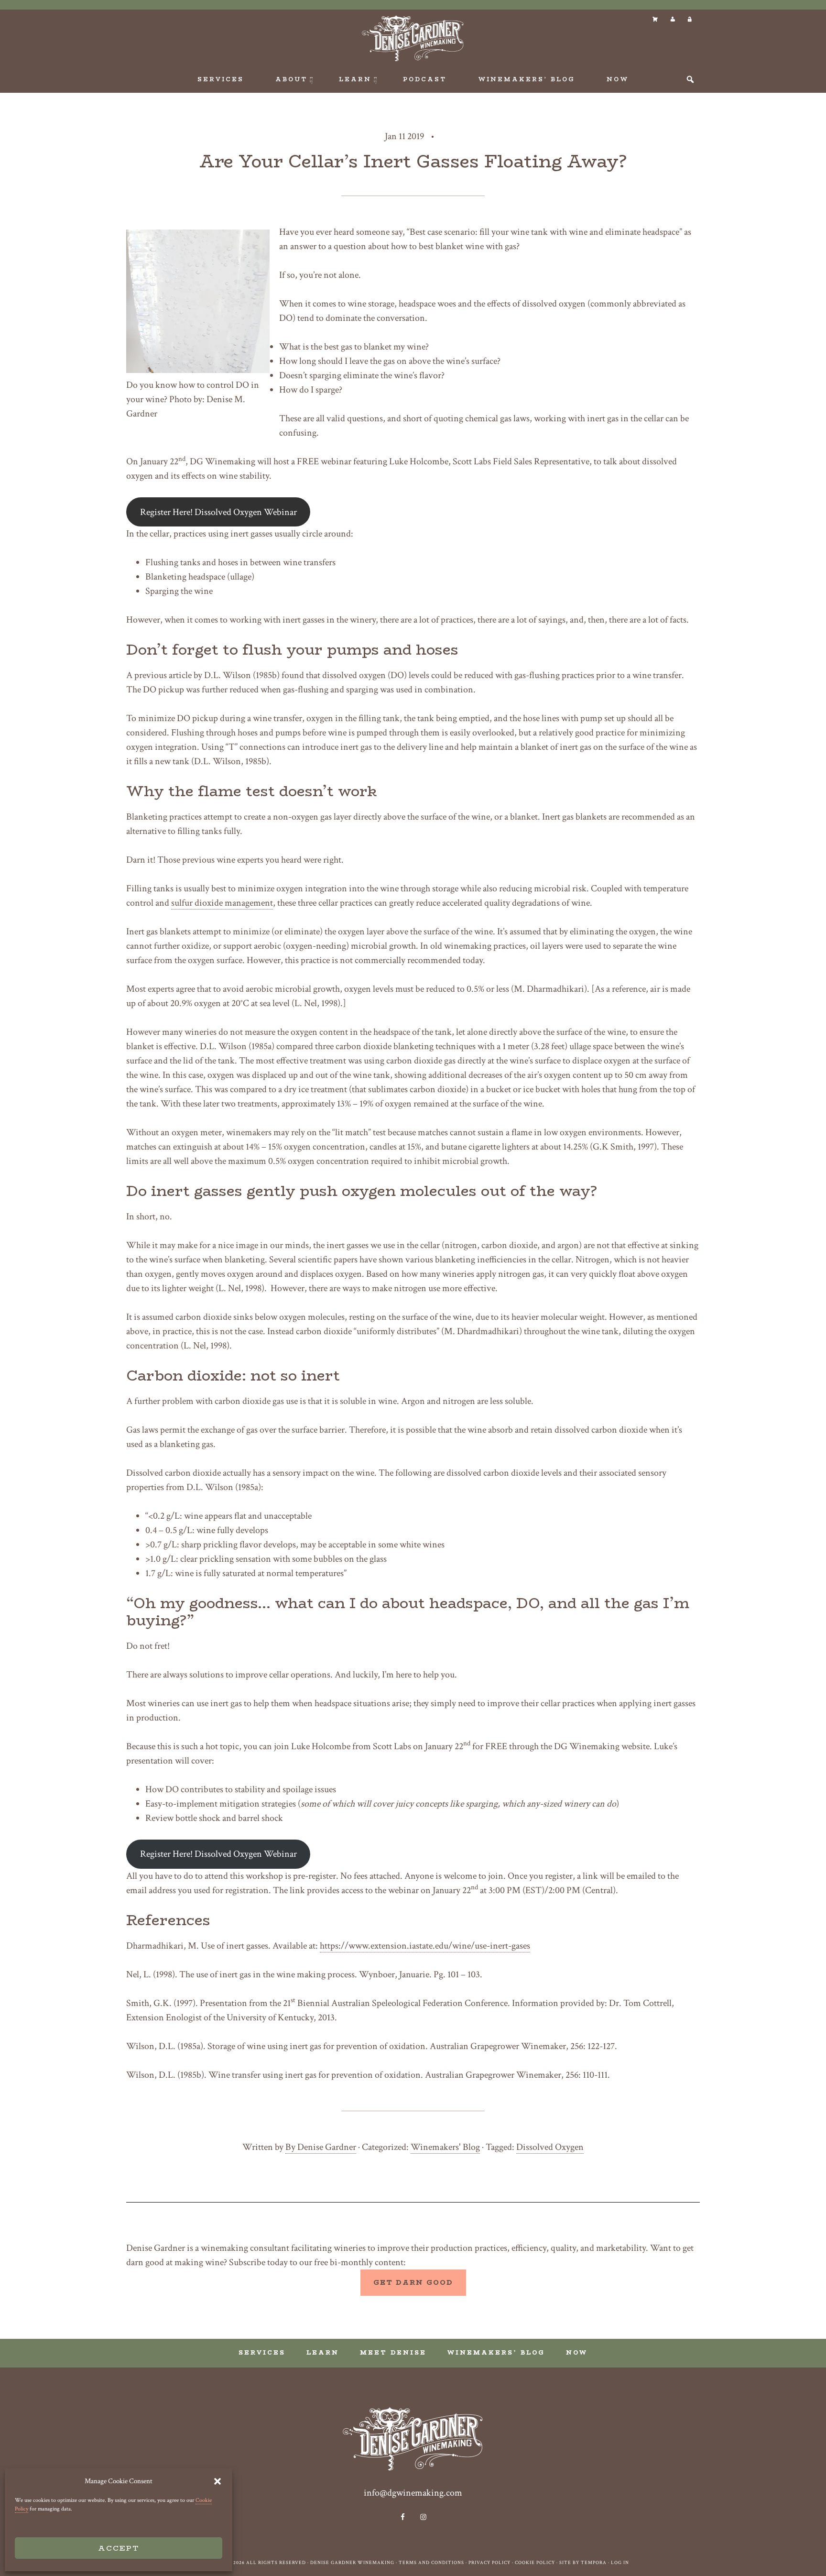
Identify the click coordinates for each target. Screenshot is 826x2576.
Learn (323, 2352)
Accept (119, 2548)
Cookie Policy (535, 2563)
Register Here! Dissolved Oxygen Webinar (218, 512)
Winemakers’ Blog (496, 2352)
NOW (577, 2352)
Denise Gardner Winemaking (413, 38)
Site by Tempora (583, 2563)
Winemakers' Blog (445, 2147)
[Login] (689, 19)
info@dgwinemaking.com (413, 2493)
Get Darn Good (413, 2282)
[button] (217, 2481)
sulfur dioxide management (222, 903)
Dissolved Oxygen (550, 2147)
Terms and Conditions (431, 2563)
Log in (620, 2563)
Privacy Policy (489, 2563)
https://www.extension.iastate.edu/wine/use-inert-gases (425, 1946)
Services (262, 2352)
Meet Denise (393, 2352)
